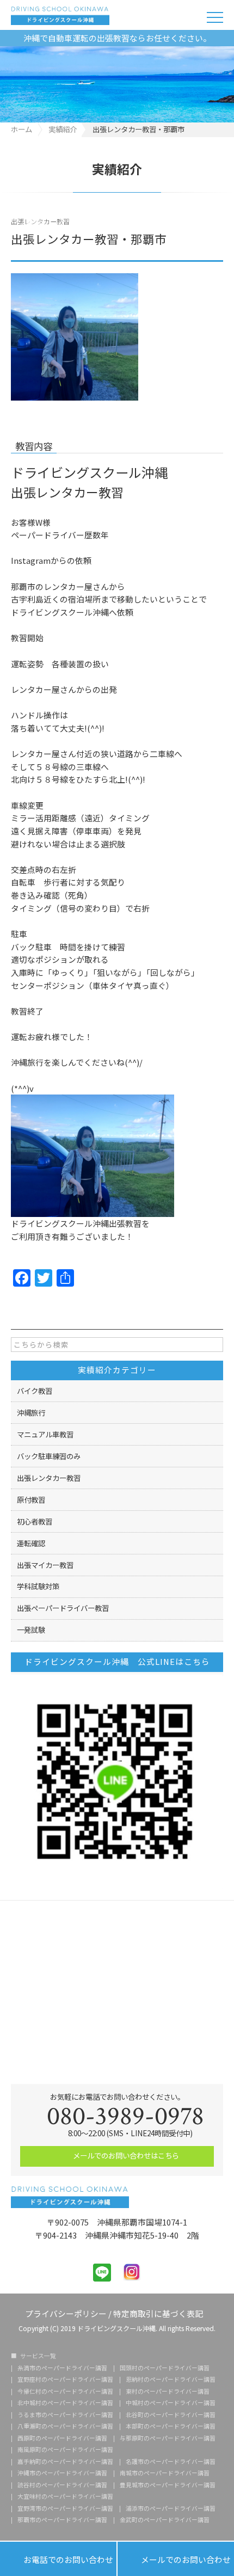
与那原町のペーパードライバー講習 (168, 2439)
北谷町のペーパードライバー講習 (171, 2415)
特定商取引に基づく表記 (158, 2313)
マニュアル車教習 (45, 1434)
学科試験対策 (38, 1586)
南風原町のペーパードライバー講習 (65, 2450)
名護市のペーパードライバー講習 (171, 2462)
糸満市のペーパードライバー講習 (62, 2368)
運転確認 (31, 1543)
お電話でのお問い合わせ (58, 2559)
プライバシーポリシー (66, 2313)
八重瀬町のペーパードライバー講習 (65, 2427)
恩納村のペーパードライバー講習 (171, 2380)
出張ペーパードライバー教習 (63, 1608)
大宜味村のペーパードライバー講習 (65, 2497)
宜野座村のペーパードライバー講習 (65, 2380)
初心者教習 (35, 1521)
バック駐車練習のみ (49, 1456)
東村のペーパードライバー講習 (168, 2392)
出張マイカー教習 (45, 1565)
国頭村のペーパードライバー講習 (165, 2368)
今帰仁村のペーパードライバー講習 (65, 2392)
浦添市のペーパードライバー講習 (171, 2509)
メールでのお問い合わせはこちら (125, 2155)
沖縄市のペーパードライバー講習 (62, 2473)
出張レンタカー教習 (40, 221)
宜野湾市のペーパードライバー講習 (65, 2509)
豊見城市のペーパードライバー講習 (168, 2485)
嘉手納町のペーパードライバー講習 (65, 2462)
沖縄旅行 (31, 1412)
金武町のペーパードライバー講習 (165, 2520)
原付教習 (31, 1499)
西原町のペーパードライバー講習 (62, 2439)
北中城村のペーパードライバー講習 (65, 2403)
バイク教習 (35, 1391)
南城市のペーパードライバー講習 (165, 2473)
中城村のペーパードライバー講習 (171, 2403)
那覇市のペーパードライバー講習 (62, 2520)
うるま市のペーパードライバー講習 (65, 2415)
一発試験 (31, 1630)
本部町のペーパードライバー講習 (171, 2427)
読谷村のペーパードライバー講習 (62, 2485)
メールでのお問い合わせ (176, 2559)
